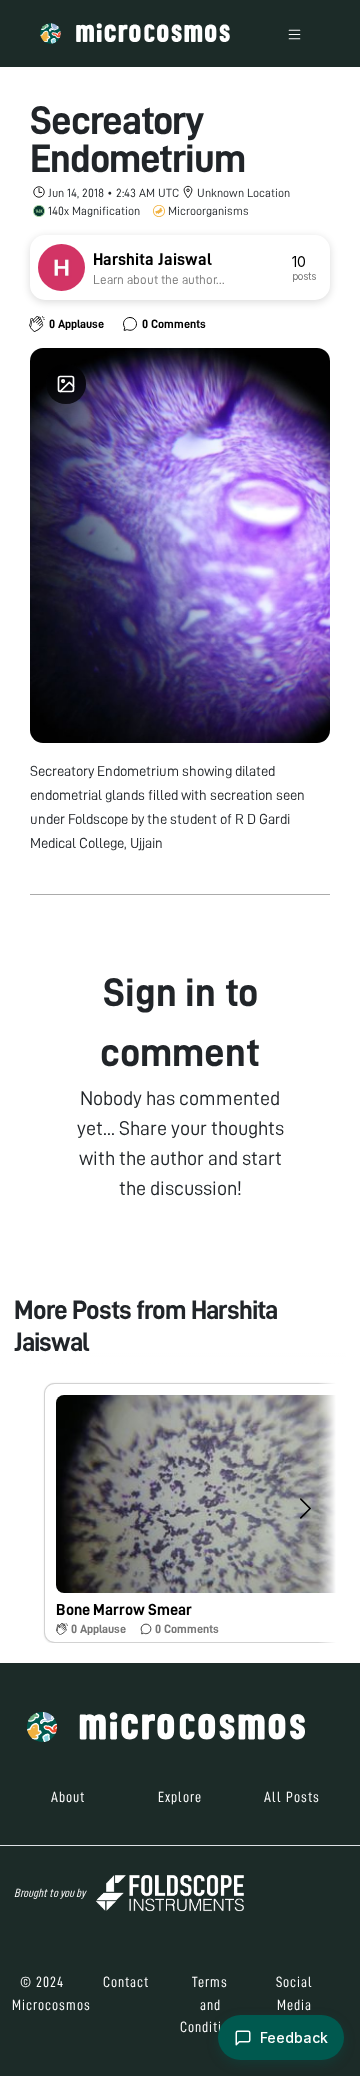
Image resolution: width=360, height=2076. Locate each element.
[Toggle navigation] (294, 33)
